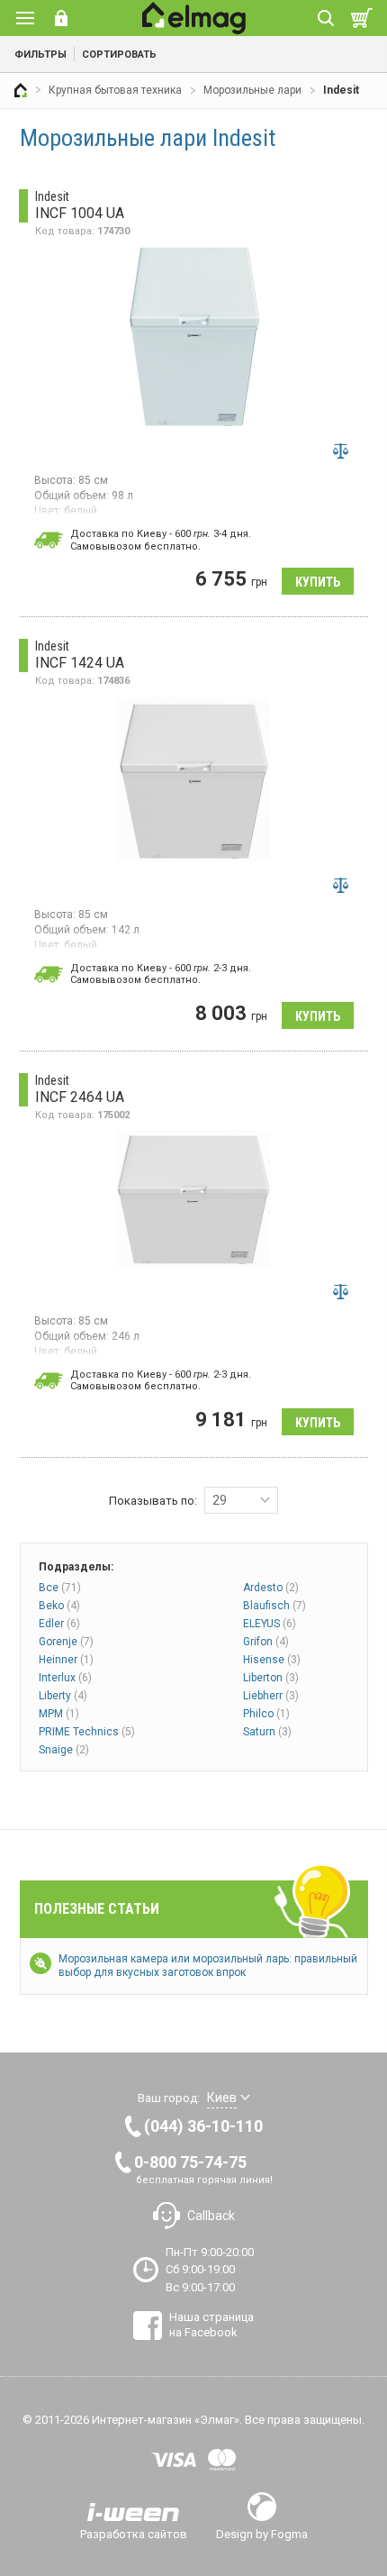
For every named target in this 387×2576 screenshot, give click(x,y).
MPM (59, 1714)
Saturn (267, 1732)
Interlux (65, 1678)
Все (60, 1588)
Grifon (266, 1642)
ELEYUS (270, 1624)
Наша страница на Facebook (211, 2324)
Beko (59, 1606)
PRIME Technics (87, 1732)
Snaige (64, 1750)
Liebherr (271, 1696)
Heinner (66, 1660)
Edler (59, 1624)
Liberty (63, 1696)
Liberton (271, 1678)
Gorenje (66, 1642)
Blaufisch (274, 1606)
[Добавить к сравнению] (341, 451)
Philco (266, 1714)
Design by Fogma (262, 2534)
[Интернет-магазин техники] (21, 90)
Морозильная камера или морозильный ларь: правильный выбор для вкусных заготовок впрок (208, 1966)
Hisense (272, 1660)
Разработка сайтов (134, 2534)
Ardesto (271, 1588)
